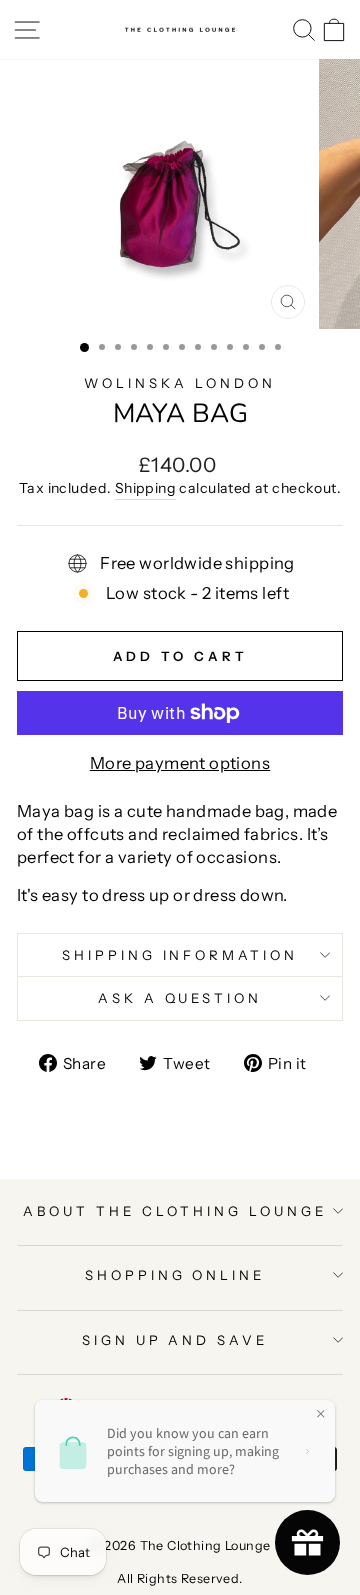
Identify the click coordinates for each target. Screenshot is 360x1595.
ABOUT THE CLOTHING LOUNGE (174, 1211)
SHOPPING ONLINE (175, 1275)
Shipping (145, 488)
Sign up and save (175, 1340)
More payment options (180, 763)
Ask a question (180, 998)
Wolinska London (180, 383)
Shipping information (180, 955)
